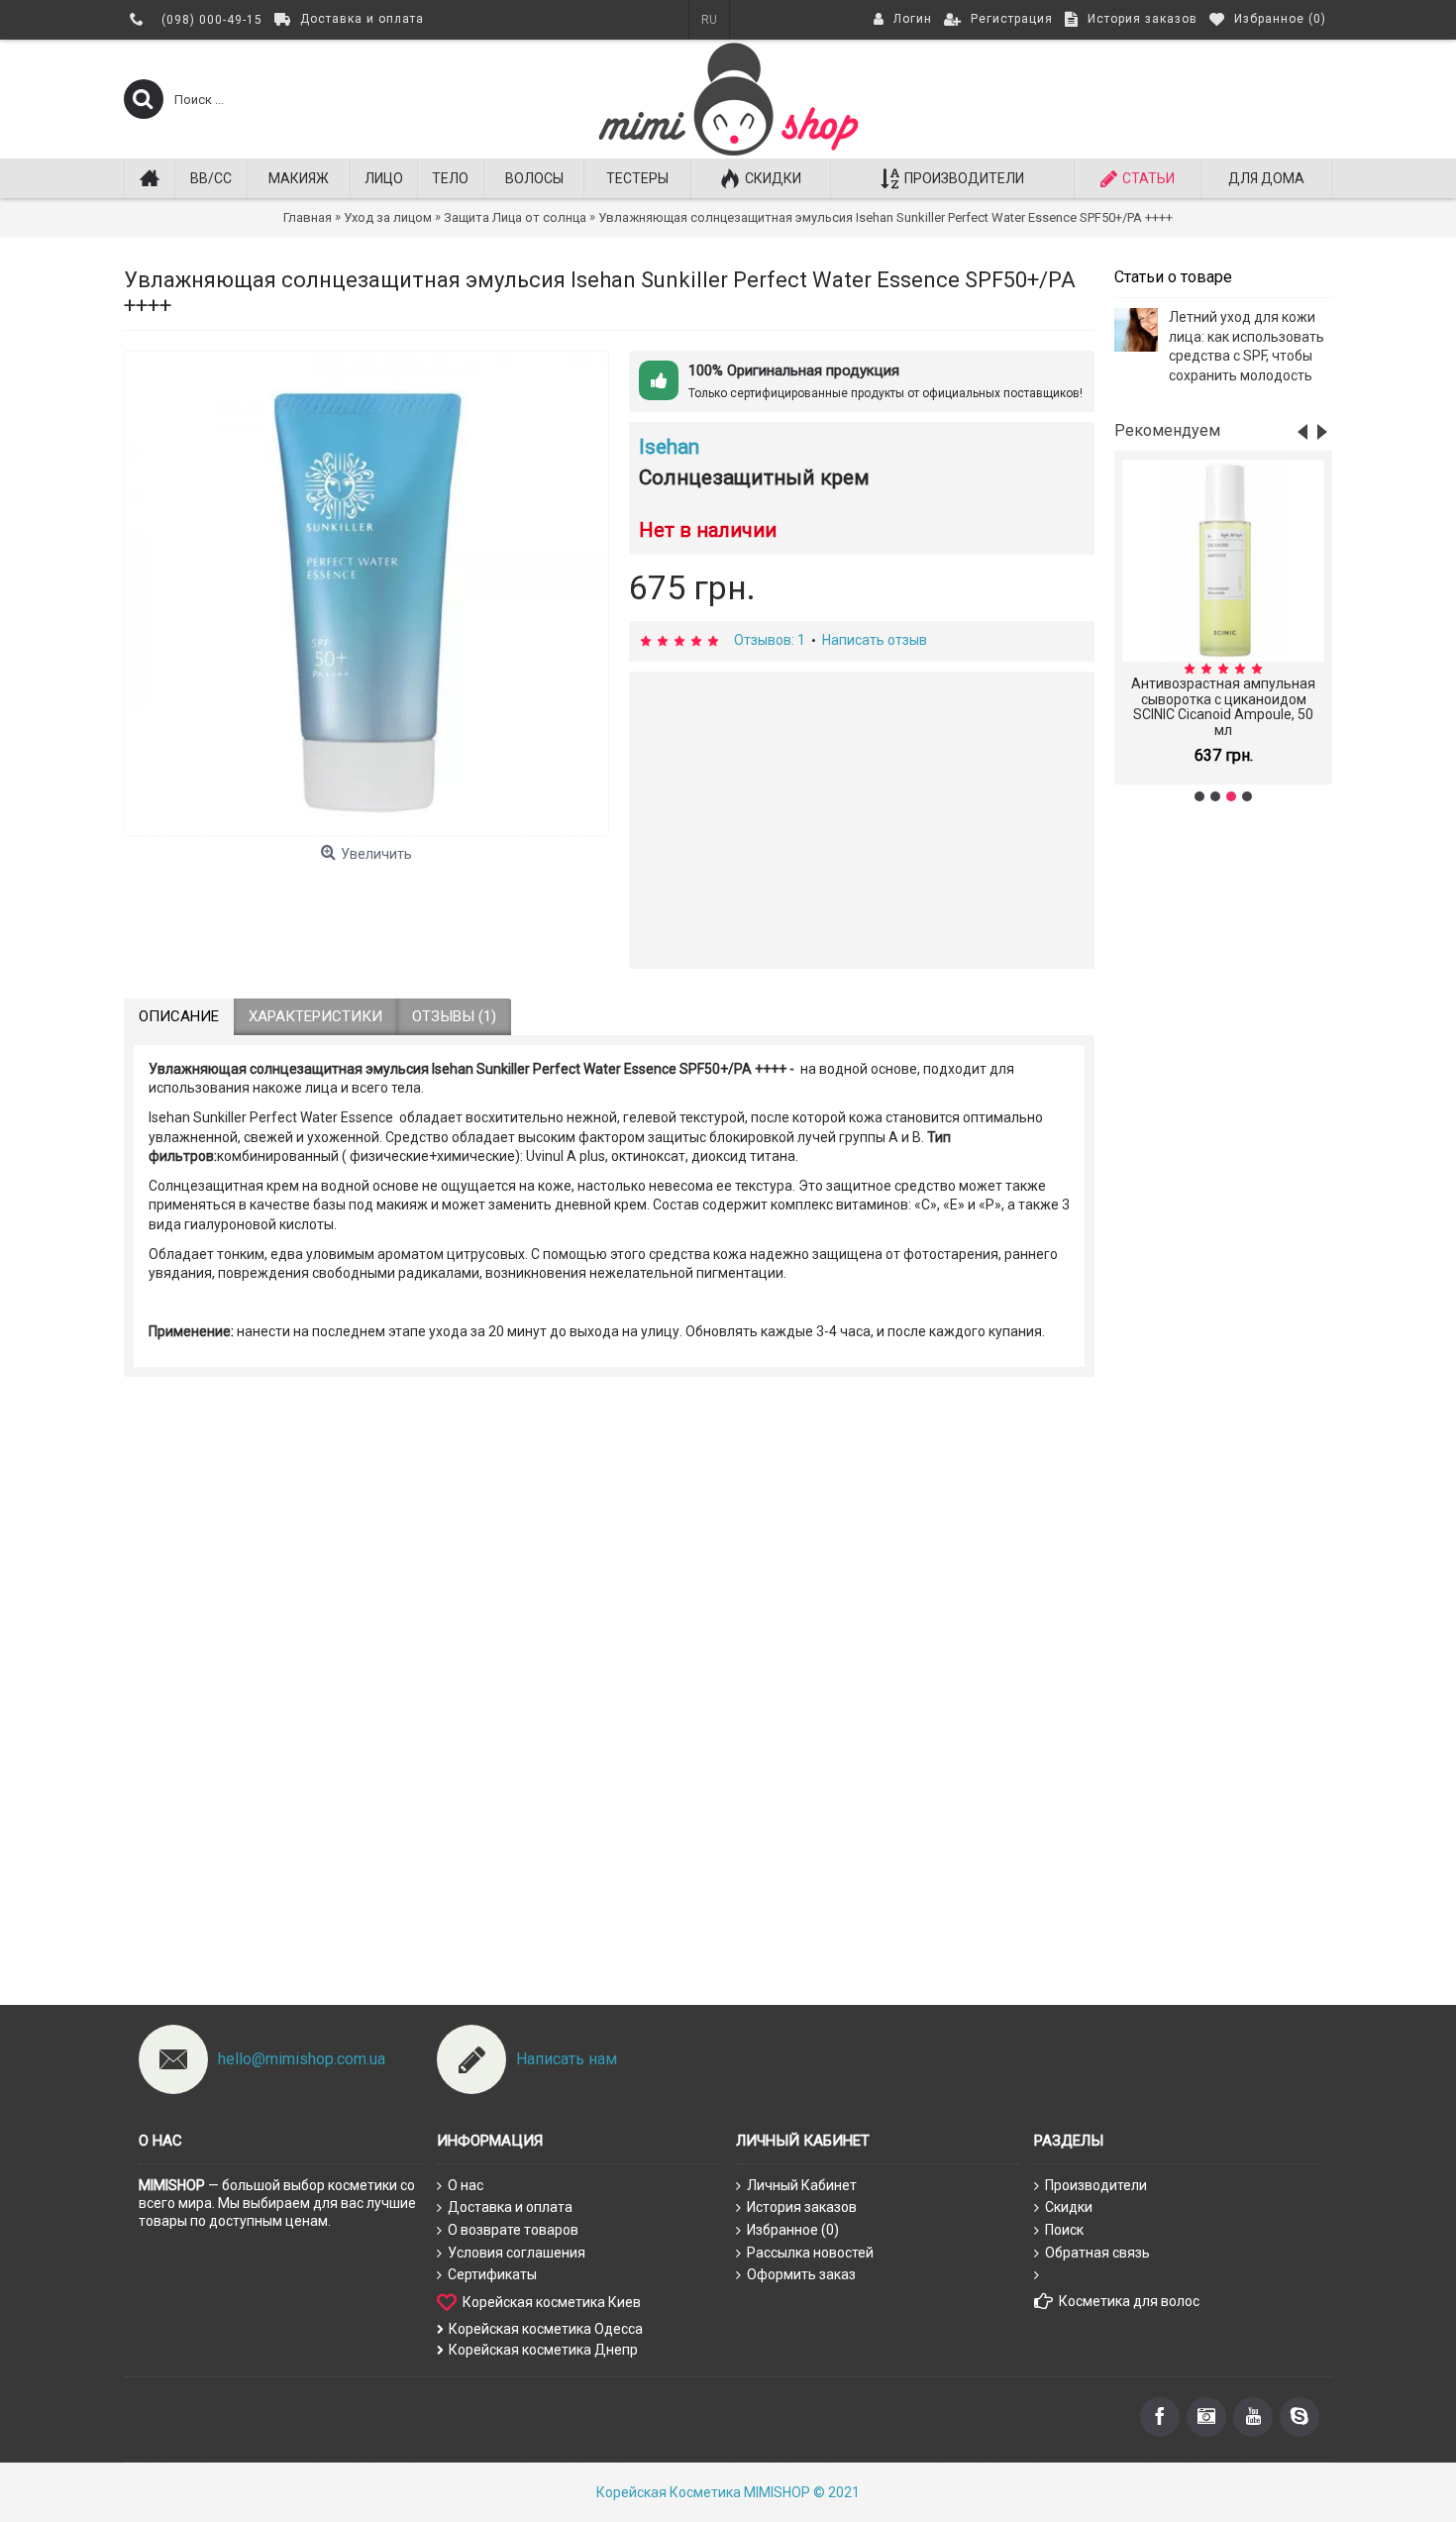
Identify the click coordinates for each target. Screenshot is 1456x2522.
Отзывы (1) (454, 1016)
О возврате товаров (513, 2230)
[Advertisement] (1223, 1130)
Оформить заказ (801, 2274)
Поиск (1064, 2230)
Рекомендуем (1167, 430)
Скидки (1069, 2207)
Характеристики (315, 1016)
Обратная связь (1097, 2253)
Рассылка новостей (810, 2253)
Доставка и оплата (510, 2207)
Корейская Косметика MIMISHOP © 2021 (728, 2492)
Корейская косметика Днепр (543, 2350)
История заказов (802, 2207)
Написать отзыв (875, 640)
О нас (466, 2185)
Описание (179, 1016)
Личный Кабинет (802, 2185)
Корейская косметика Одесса (546, 2329)
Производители (1096, 2185)
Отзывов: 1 (770, 640)
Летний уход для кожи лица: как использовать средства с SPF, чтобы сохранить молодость (1247, 346)
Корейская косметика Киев (552, 2302)
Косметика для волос (1129, 2301)
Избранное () (793, 2230)
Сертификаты (492, 2274)
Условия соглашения (517, 2253)
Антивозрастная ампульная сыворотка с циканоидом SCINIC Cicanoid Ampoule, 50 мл (1223, 706)
